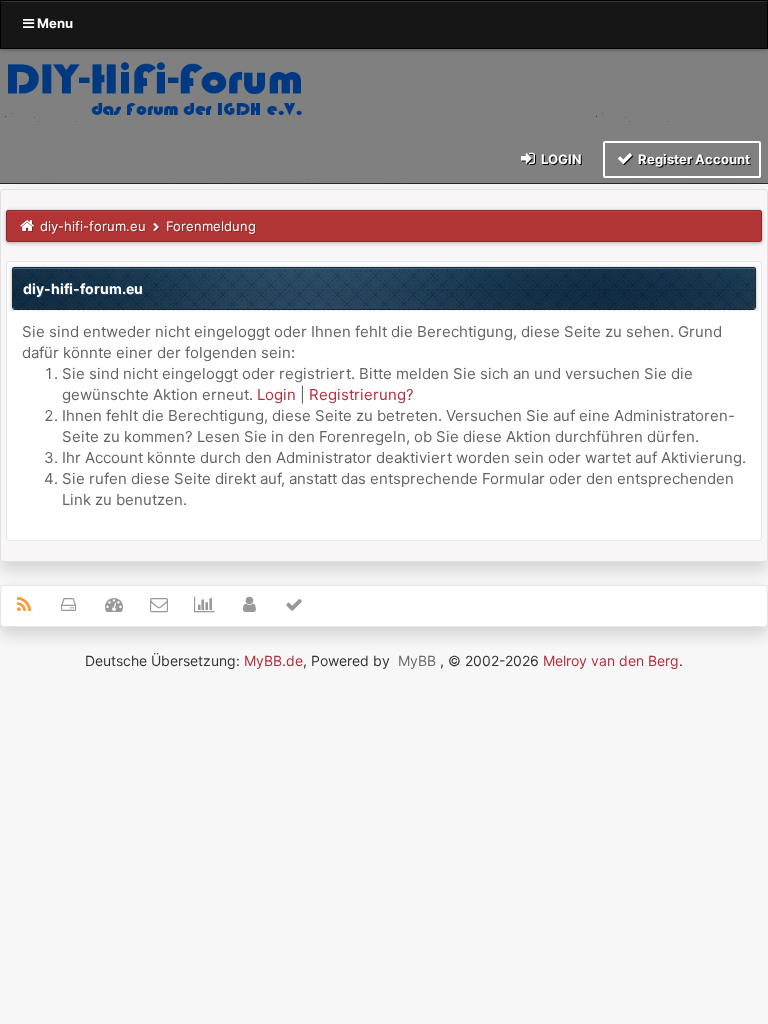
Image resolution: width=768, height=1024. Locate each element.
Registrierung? (361, 394)
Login (560, 159)
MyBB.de (273, 660)
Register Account (692, 159)
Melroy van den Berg (611, 660)
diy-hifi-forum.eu (93, 226)
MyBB (417, 660)
